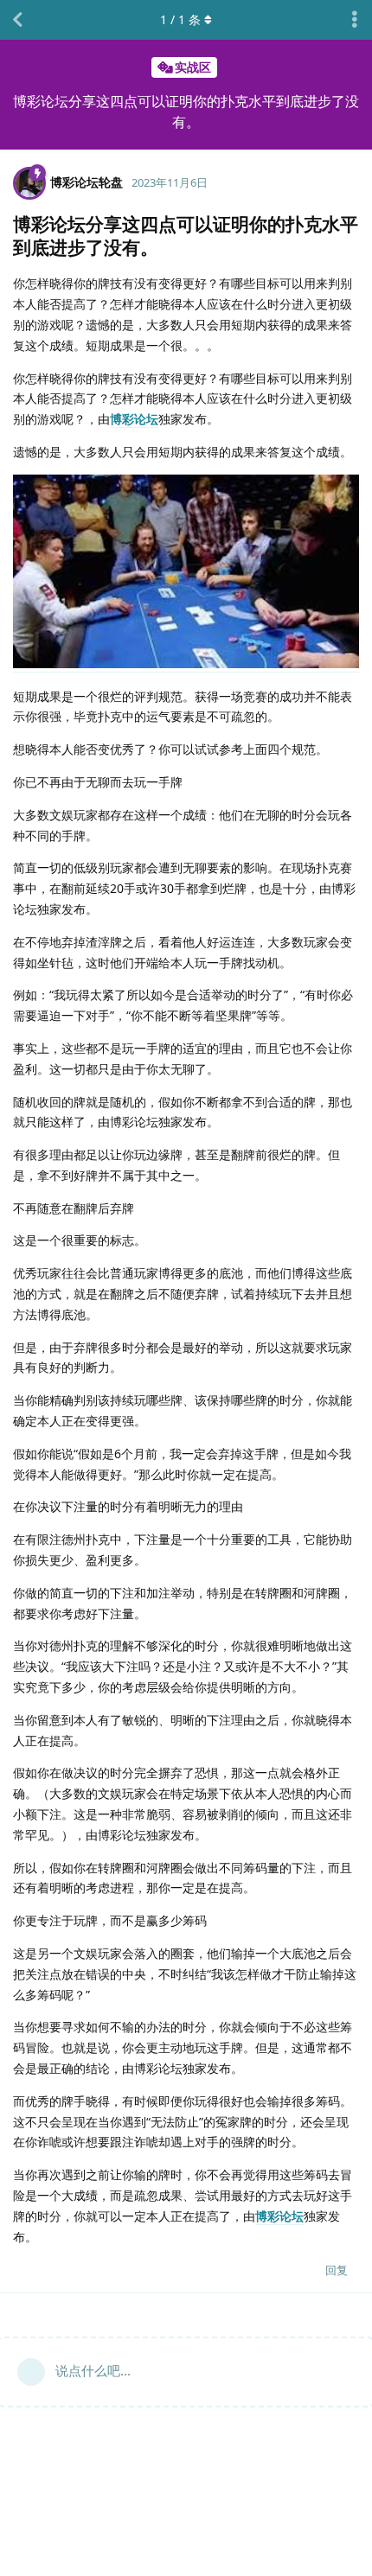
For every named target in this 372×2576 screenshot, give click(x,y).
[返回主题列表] (17, 20)
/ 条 (180, 19)
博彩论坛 (134, 419)
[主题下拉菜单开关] (355, 20)
